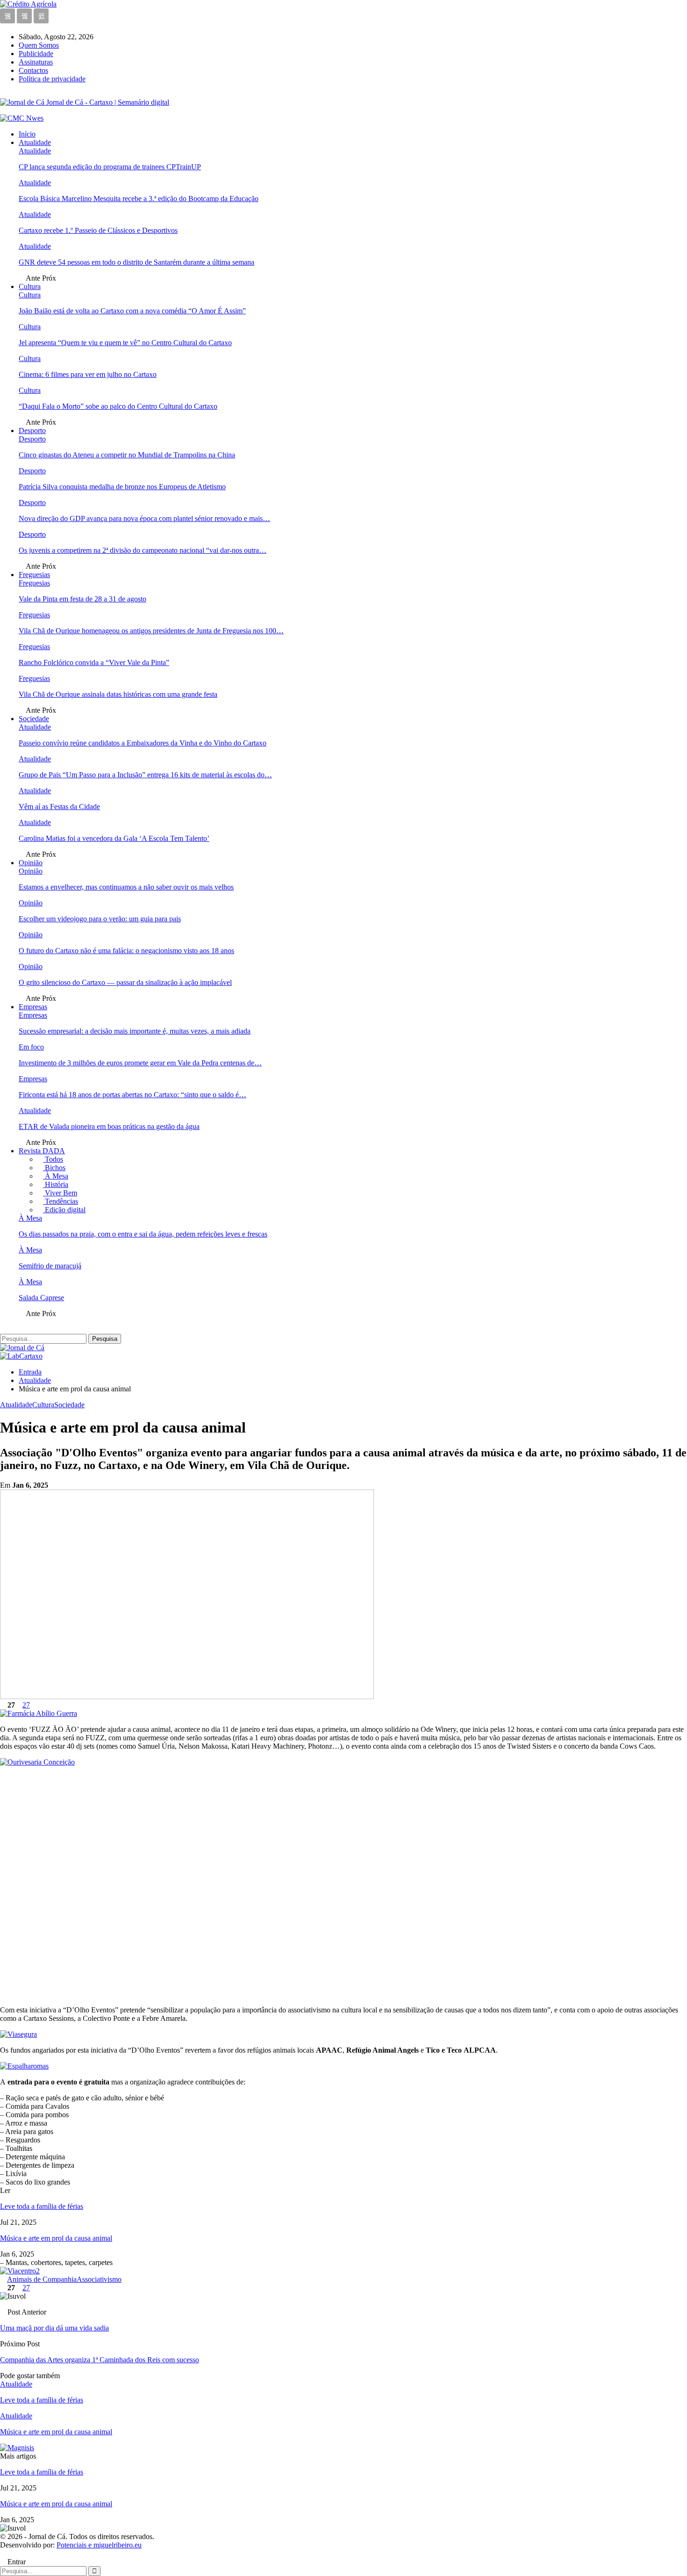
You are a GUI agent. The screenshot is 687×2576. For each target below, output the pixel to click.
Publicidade (36, 54)
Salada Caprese (41, 1298)
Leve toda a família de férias (42, 2206)
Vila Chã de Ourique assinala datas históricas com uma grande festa (118, 694)
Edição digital (64, 1210)
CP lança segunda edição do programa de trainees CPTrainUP (110, 167)
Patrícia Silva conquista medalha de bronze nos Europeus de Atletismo (122, 487)
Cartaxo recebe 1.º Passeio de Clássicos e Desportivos (98, 230)
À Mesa (56, 1176)
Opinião (31, 863)
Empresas (33, 1007)
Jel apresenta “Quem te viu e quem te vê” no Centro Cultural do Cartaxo (125, 343)
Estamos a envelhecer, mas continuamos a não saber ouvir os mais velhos (126, 887)
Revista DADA (42, 1151)
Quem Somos (39, 45)
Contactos (33, 70)
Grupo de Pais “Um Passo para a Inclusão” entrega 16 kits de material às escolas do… (145, 775)
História (56, 1184)
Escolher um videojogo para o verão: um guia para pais (100, 919)
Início (27, 134)
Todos (53, 1159)
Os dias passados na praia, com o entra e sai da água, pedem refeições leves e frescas (143, 1234)
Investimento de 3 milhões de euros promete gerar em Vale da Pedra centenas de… (140, 1063)
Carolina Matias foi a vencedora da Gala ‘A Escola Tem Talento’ (114, 838)
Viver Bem (60, 1193)
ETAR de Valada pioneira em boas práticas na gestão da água (109, 1126)
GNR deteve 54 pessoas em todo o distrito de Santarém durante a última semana (136, 262)
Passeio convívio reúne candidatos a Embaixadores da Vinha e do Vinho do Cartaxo (143, 743)
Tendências (61, 1201)
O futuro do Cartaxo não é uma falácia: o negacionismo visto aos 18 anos (126, 951)
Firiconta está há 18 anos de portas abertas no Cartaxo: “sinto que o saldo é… (132, 1095)
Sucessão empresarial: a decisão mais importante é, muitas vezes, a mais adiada (135, 1031)
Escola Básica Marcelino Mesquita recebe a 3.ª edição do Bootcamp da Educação (139, 199)
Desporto (32, 431)
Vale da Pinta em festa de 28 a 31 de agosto (82, 599)
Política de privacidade (52, 79)
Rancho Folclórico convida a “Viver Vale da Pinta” (94, 662)
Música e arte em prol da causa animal (56, 2238)
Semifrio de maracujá (50, 1266)
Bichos (54, 1168)
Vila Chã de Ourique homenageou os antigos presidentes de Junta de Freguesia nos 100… (151, 631)
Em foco (31, 1047)
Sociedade (34, 719)
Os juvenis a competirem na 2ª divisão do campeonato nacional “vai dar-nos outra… (143, 550)
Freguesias (34, 575)
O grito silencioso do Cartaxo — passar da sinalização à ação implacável (125, 982)
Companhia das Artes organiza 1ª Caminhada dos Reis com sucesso (100, 2360)
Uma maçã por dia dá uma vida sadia (54, 2328)
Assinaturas (36, 62)
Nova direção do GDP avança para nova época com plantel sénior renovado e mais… (144, 518)
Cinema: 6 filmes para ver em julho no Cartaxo (88, 374)
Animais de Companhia (42, 2279)
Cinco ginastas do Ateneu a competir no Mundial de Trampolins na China (127, 455)
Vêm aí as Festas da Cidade (59, 807)
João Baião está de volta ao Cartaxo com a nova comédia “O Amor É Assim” (132, 311)
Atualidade (35, 142)
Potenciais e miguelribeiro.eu (99, 2545)
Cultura (30, 286)
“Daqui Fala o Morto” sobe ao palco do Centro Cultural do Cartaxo (118, 406)
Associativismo (99, 2279)
